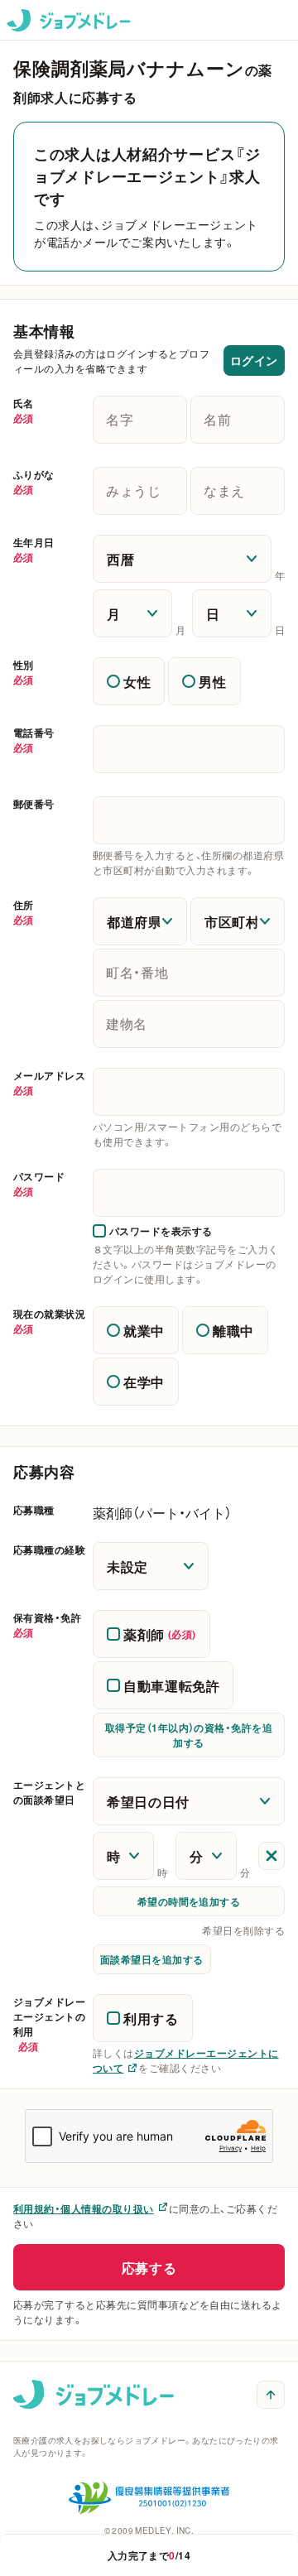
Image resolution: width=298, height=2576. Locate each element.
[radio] (129, 681)
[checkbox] (153, 1231)
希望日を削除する (243, 1930)
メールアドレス (49, 1083)
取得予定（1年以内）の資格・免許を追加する (189, 1735)
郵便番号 (34, 804)
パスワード (39, 1184)
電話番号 (34, 740)
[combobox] (189, 1092)
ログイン (254, 360)
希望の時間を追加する (189, 1901)
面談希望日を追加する (152, 1959)
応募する (149, 2267)
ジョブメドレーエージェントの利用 (49, 2024)
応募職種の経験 (49, 1550)
